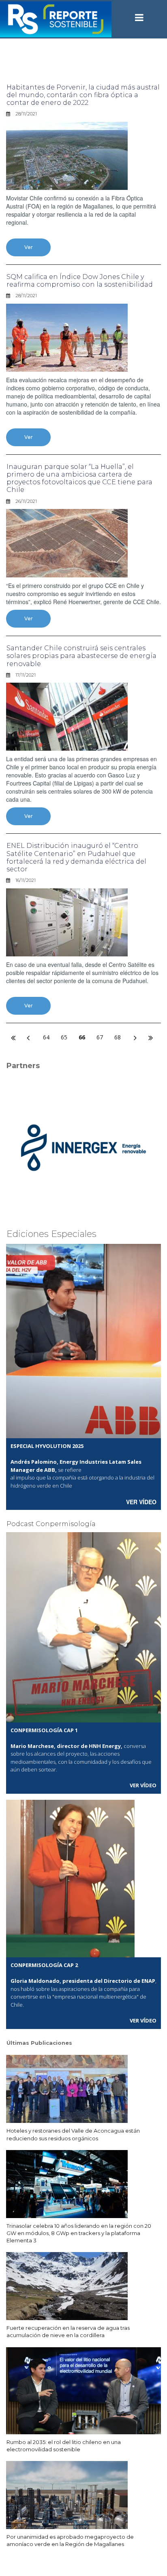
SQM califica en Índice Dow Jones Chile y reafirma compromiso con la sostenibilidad (80, 281)
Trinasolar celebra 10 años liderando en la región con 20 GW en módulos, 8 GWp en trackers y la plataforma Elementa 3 (79, 2233)
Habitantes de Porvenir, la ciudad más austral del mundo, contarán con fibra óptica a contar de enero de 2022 (83, 95)
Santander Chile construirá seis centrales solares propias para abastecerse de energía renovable (81, 656)
